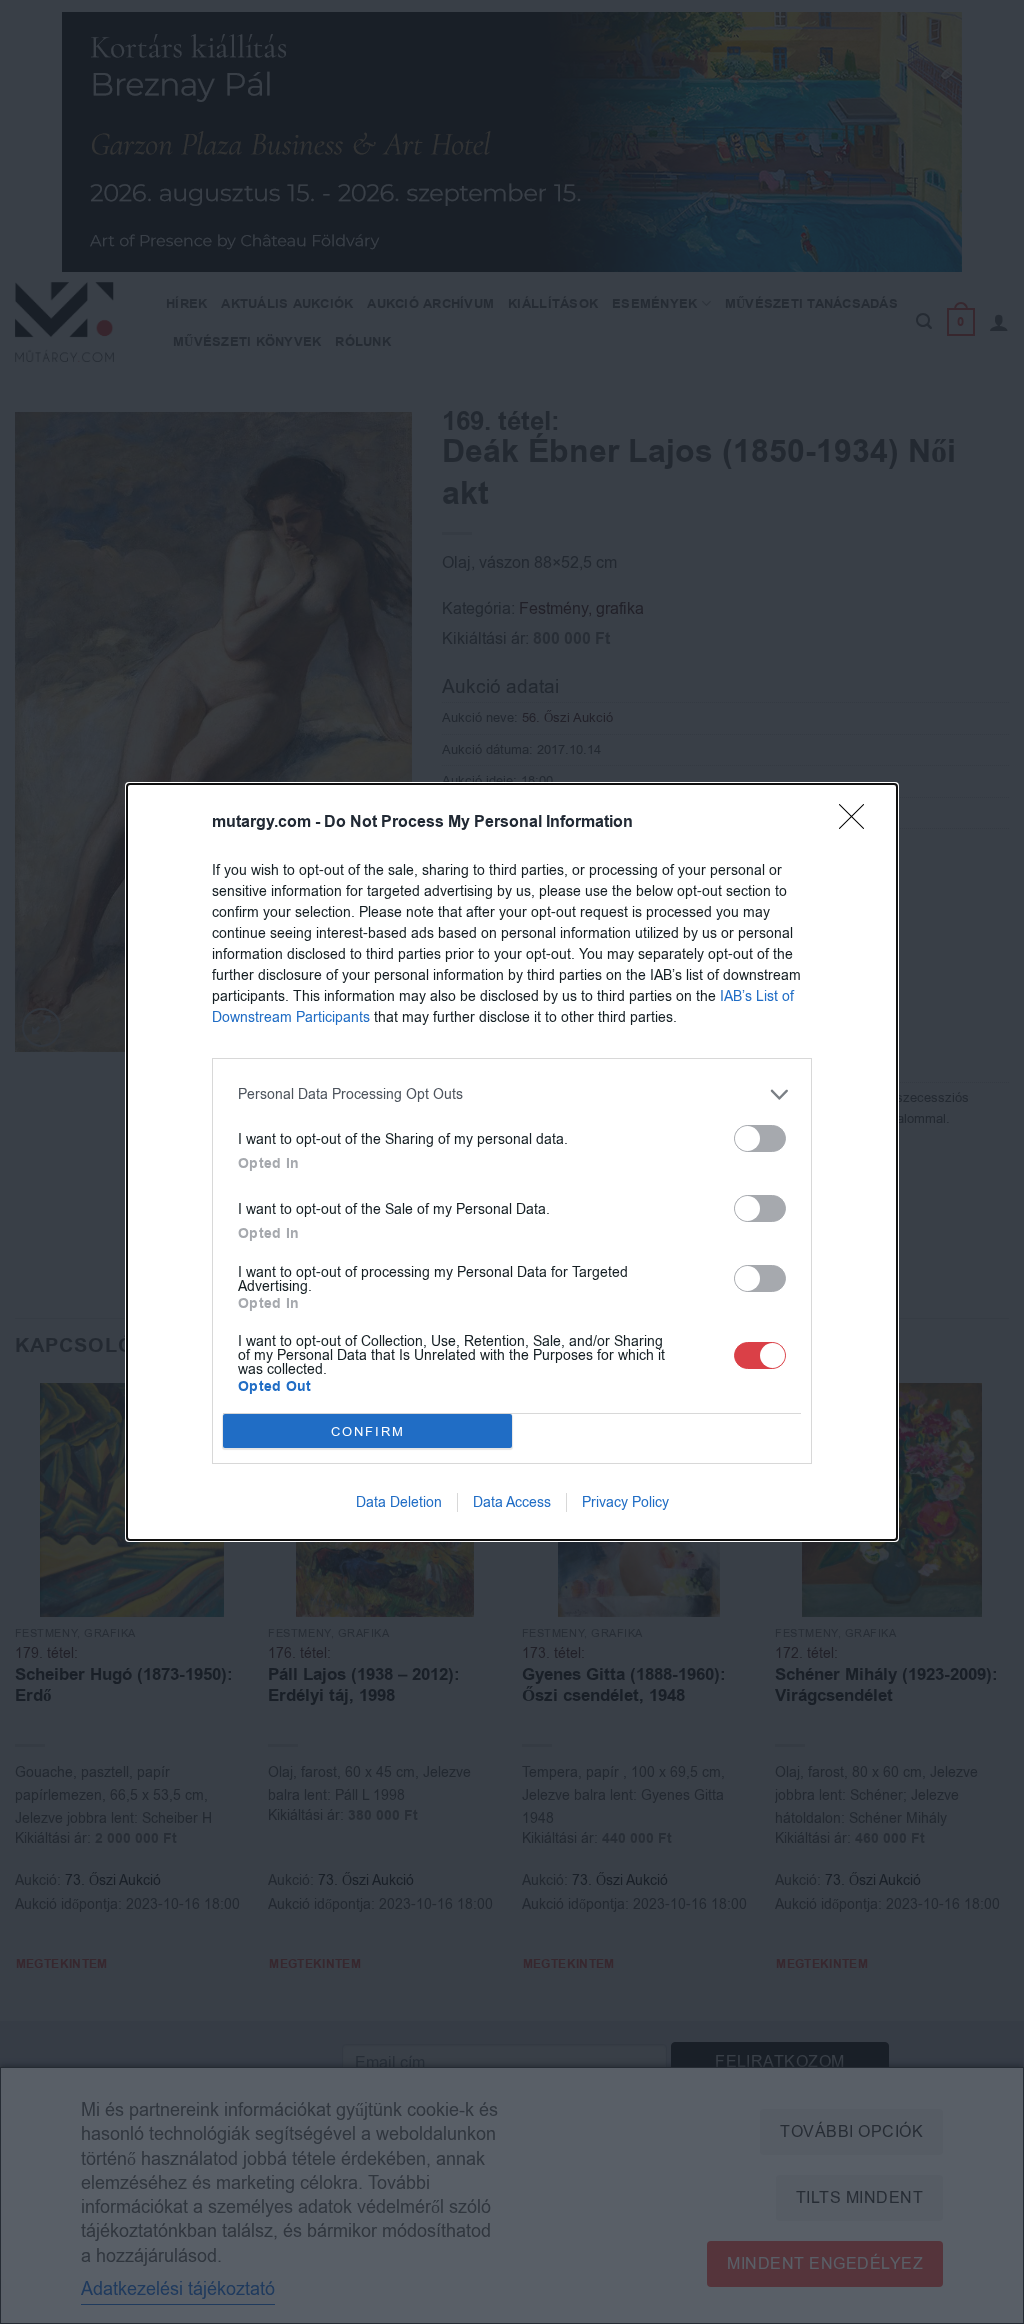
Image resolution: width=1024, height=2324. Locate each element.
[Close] (858, 823)
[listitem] (512, 1094)
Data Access (512, 1502)
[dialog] (512, 1162)
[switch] (760, 1138)
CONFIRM (368, 1431)
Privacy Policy (625, 1502)
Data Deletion (399, 1502)
